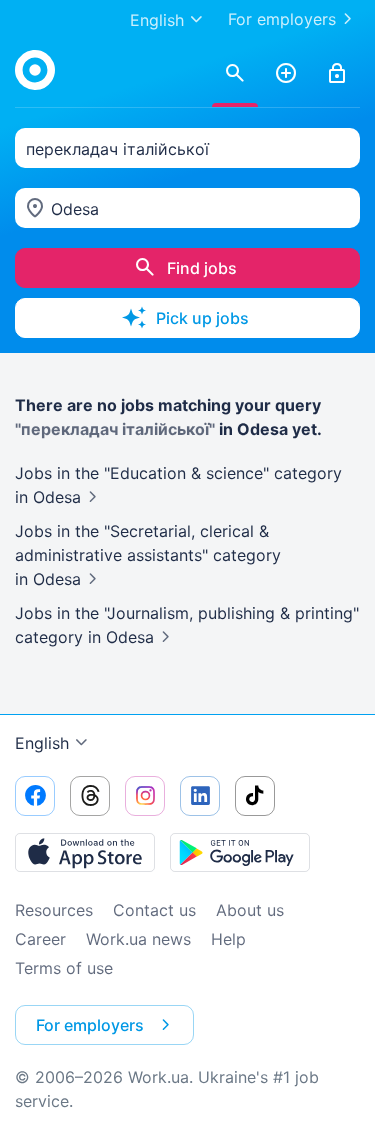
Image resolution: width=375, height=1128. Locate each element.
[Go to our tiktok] (255, 796)
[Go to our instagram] (145, 796)
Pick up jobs (202, 318)
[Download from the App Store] (85, 852)
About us (250, 910)
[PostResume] (286, 74)
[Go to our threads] (90, 796)
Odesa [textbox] (75, 209)
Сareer (40, 939)
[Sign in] (337, 74)
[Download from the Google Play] (240, 852)
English (42, 743)
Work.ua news (138, 939)
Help (228, 939)
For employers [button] (90, 1025)
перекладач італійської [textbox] (117, 149)
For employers (282, 19)
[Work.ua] (35, 70)
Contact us (154, 910)
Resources (54, 910)
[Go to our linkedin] (200, 796)
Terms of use (64, 968)
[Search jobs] (235, 74)
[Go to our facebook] (35, 796)
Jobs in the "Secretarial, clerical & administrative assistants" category (148, 555)
